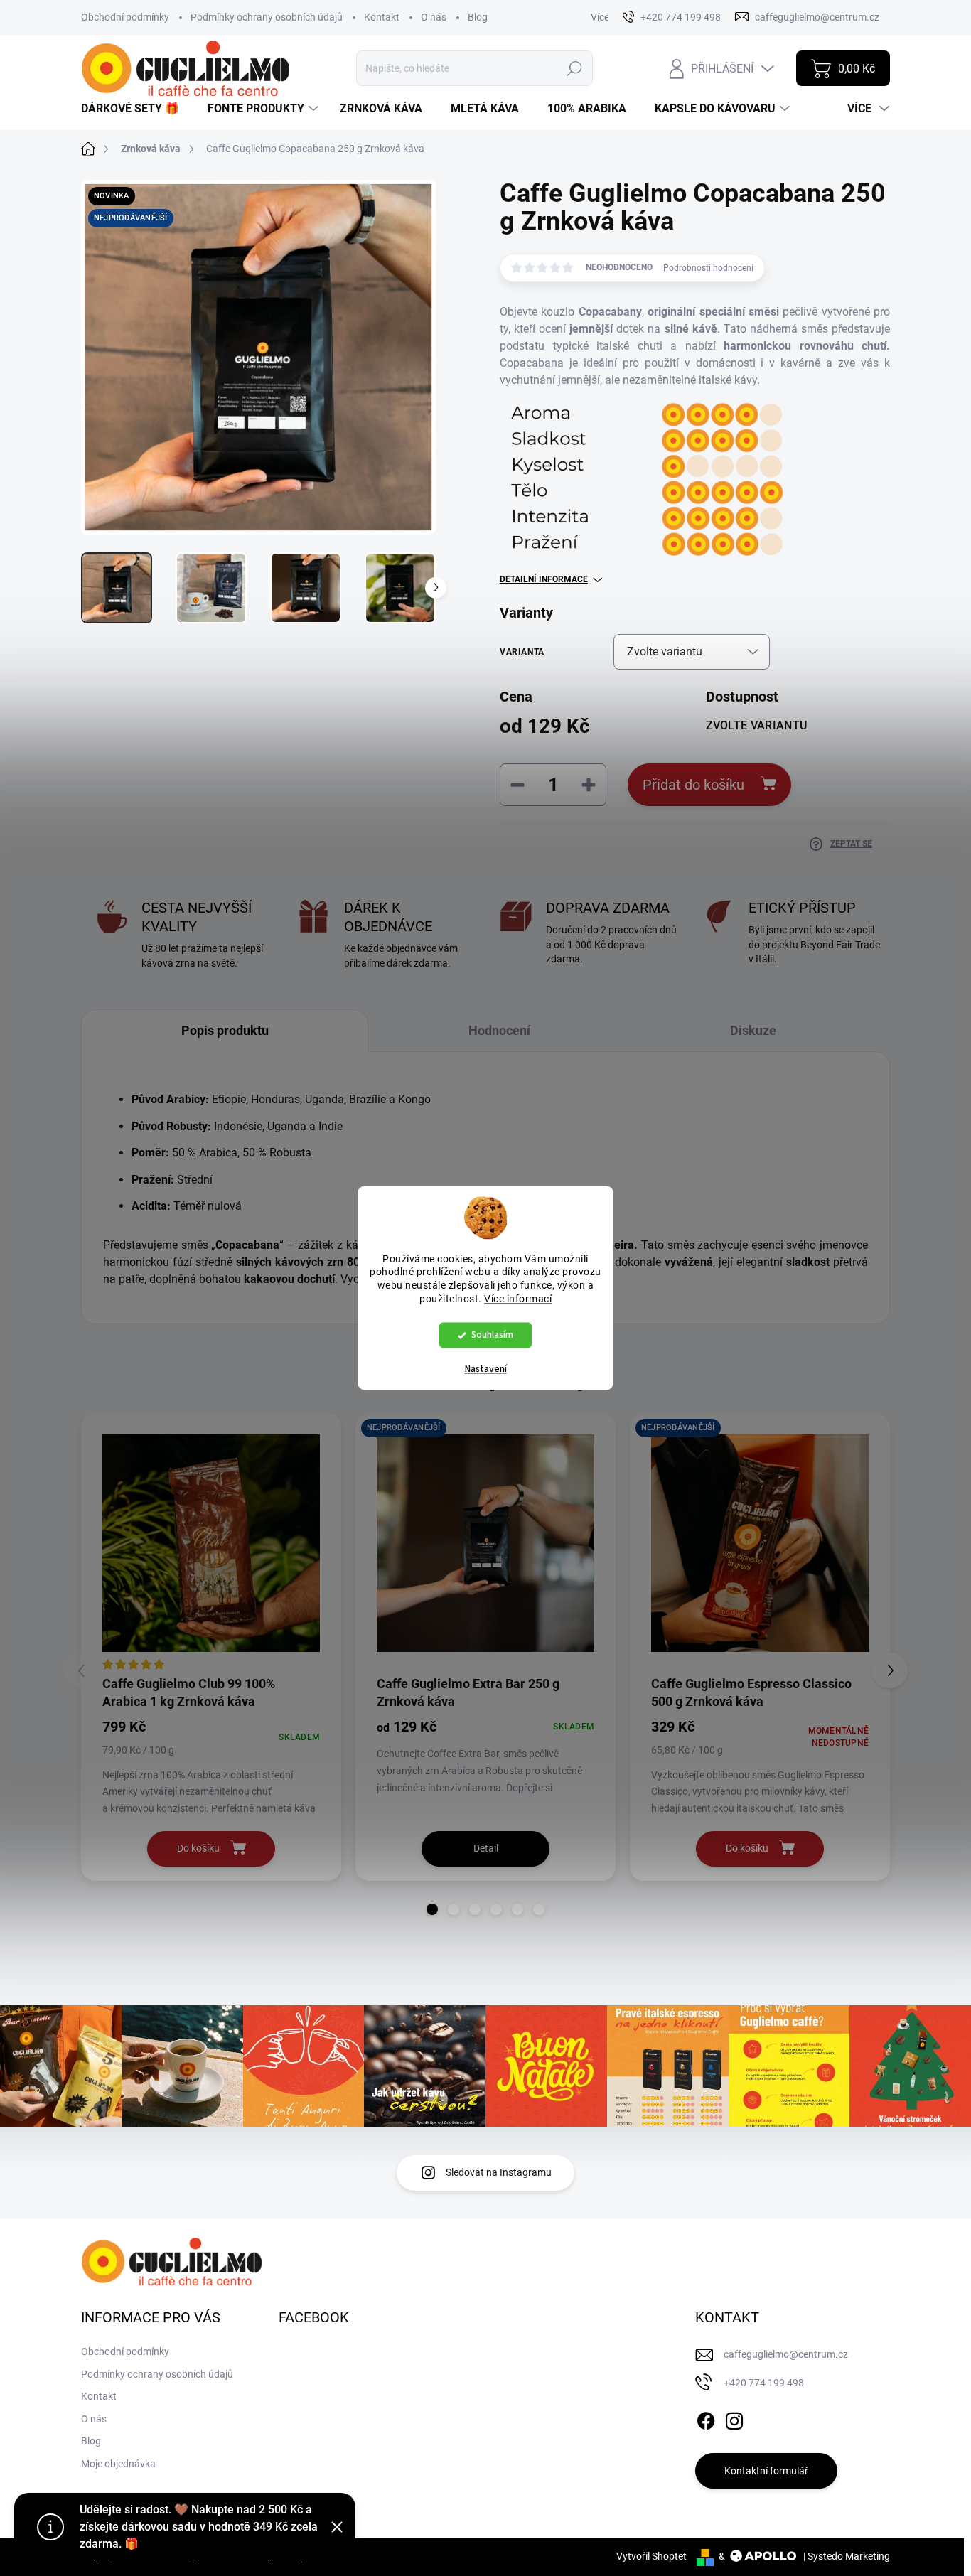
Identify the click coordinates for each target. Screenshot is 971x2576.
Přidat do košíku (693, 785)
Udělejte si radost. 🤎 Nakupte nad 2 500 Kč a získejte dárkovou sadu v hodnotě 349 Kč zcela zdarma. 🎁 (199, 2527)
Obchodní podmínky (125, 17)
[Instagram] (734, 2418)
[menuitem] (135, 109)
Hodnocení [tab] (499, 1030)
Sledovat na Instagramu (499, 2172)
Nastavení (486, 1370)
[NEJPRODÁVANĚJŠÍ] (485, 1543)
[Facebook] (706, 2418)
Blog (478, 17)
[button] (432, 1909)
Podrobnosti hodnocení (708, 268)
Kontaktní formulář (766, 2471)
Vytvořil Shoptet (651, 2556)
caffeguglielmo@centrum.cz (786, 2354)
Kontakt (382, 17)
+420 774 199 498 (764, 2383)
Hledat (574, 68)
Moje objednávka (118, 2464)
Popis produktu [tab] (225, 1030)
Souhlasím (492, 1335)
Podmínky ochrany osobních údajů (267, 17)
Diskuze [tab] (753, 1030)
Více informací (518, 1299)
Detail (486, 1848)
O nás (434, 17)
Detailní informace (544, 579)
